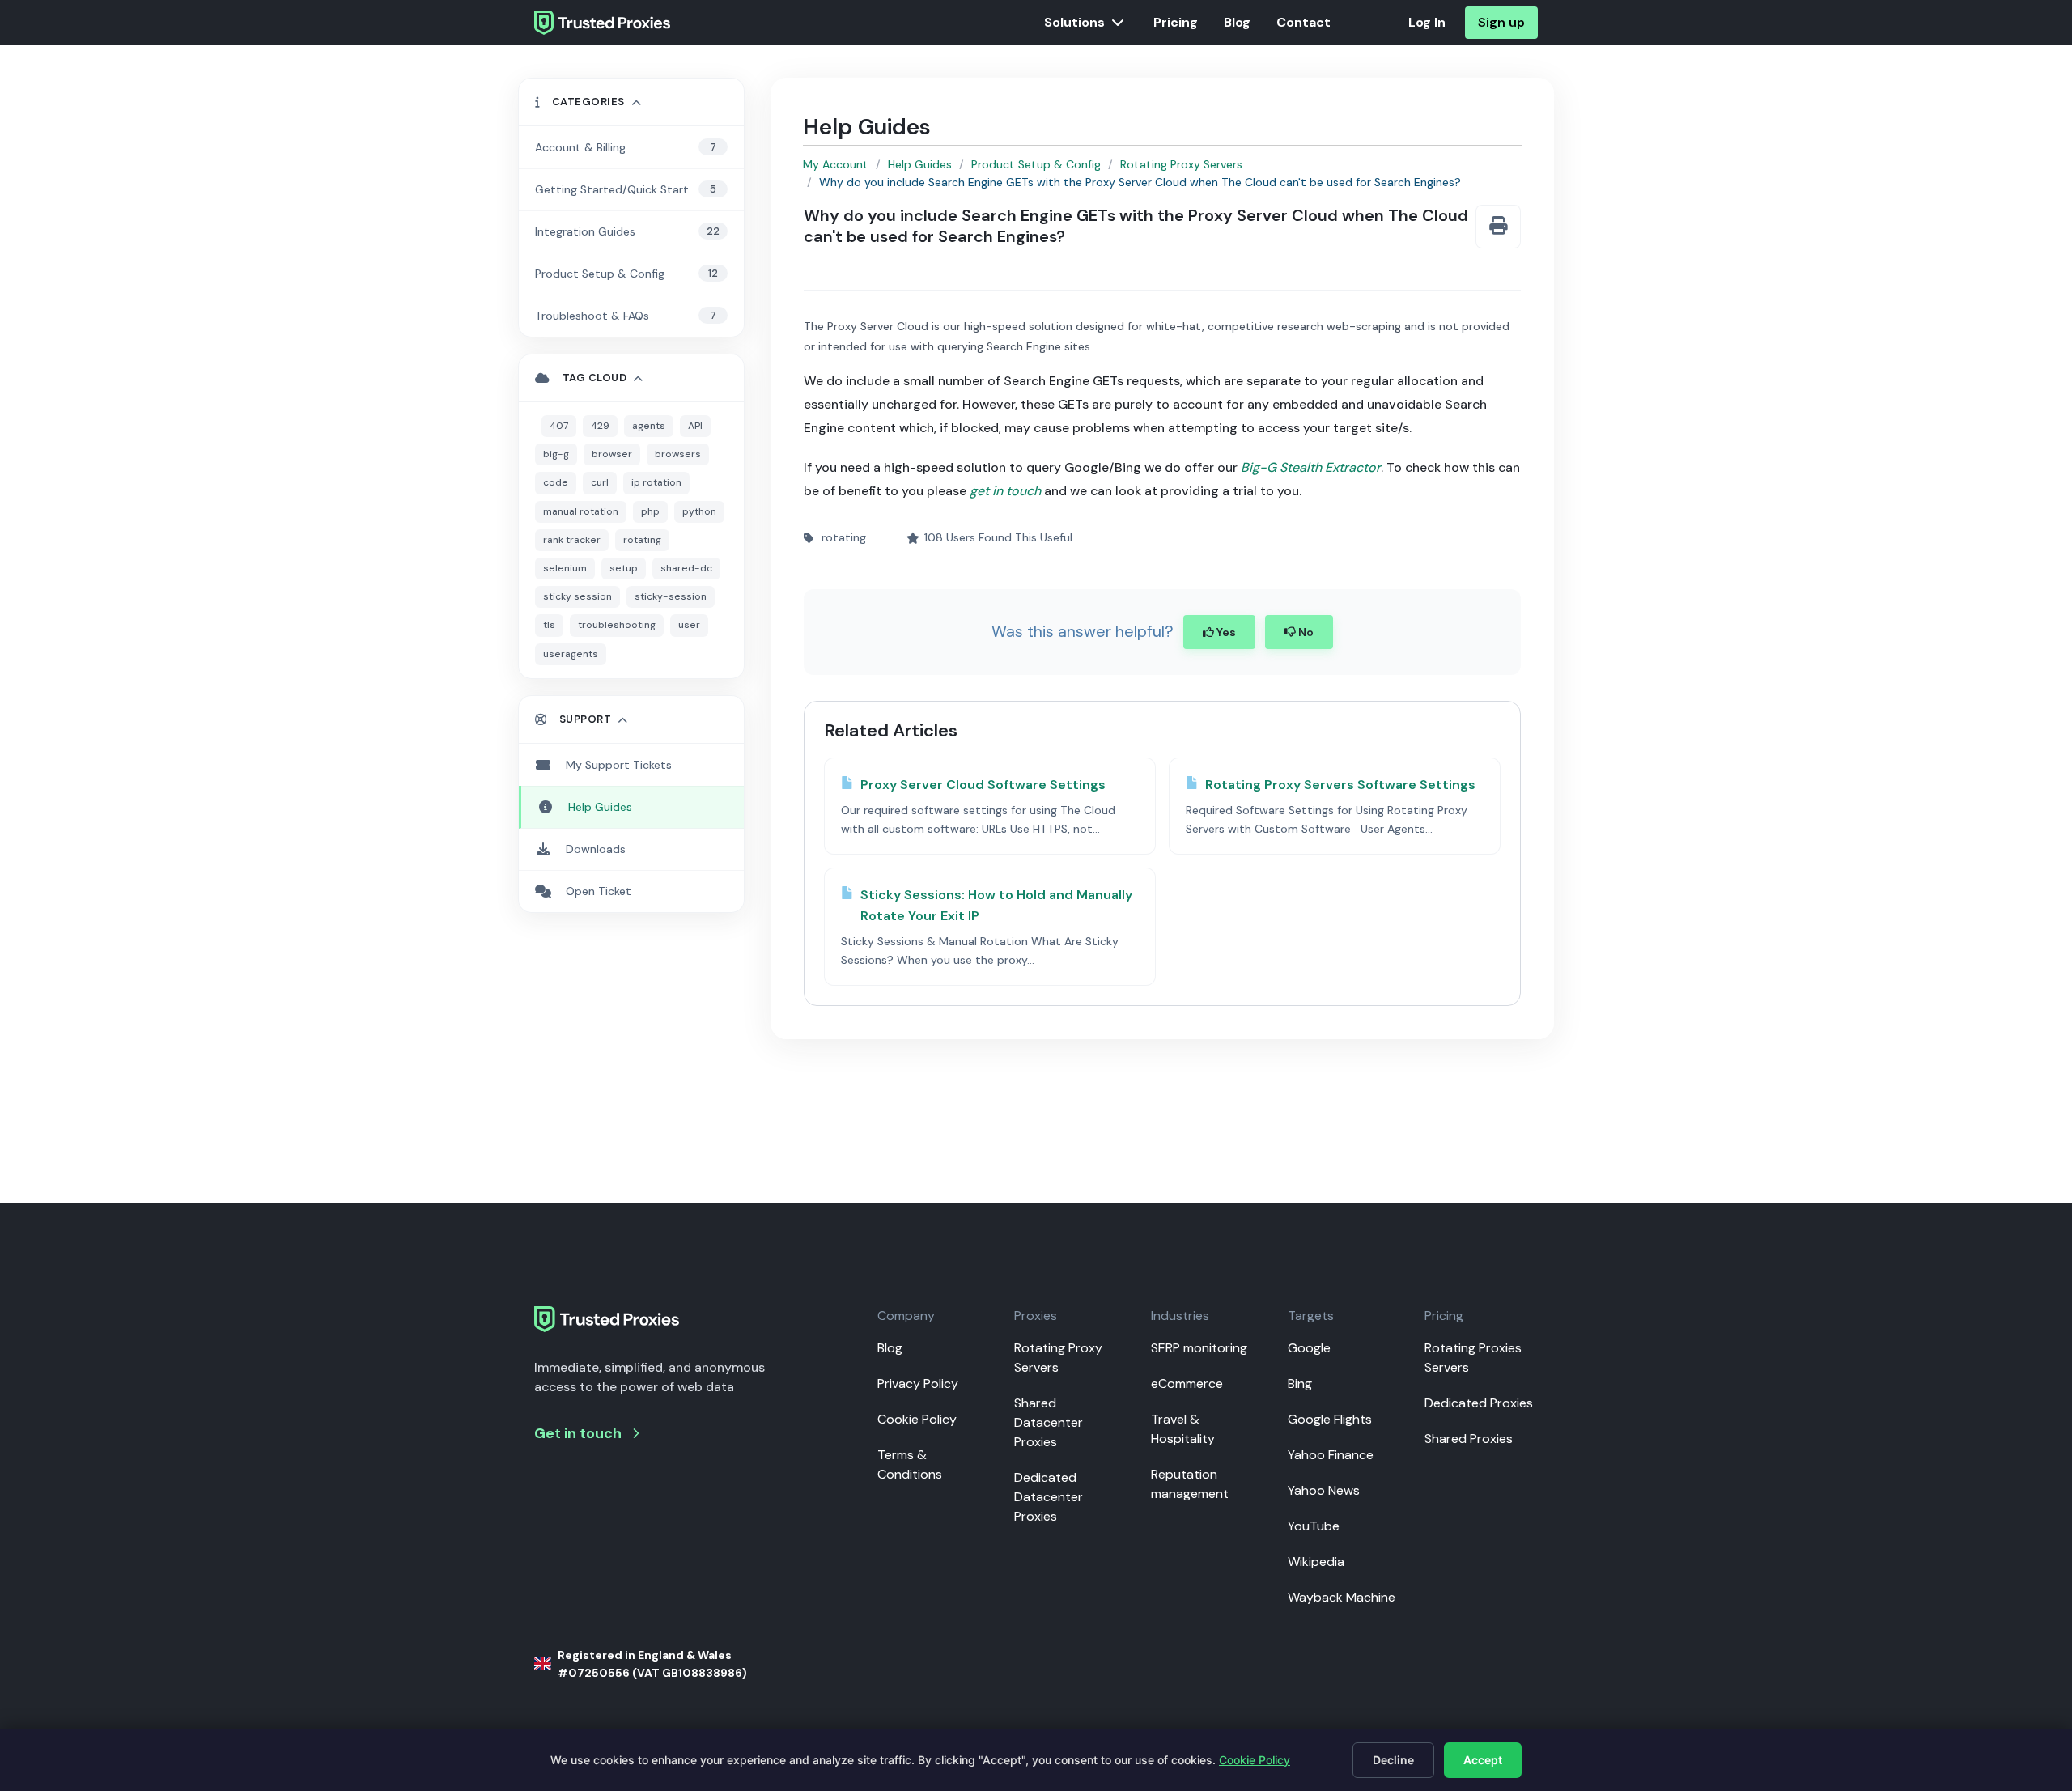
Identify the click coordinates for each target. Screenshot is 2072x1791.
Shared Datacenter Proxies (1049, 1422)
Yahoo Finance (1331, 1455)
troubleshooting (617, 625)
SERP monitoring (1199, 1348)
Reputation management (1190, 1484)
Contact (1303, 22)
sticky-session (671, 596)
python (699, 511)
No (1305, 632)
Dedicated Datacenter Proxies (1049, 1497)
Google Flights (1330, 1419)
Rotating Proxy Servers (1181, 164)
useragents (571, 654)
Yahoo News (1324, 1490)
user (689, 625)
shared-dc (686, 568)
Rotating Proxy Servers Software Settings (1340, 785)
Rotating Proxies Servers (1473, 1358)
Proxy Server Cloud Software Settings (983, 785)
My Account (836, 164)
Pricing (1176, 22)
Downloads (596, 849)
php (650, 511)
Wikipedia (1316, 1562)
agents (649, 426)
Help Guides (920, 164)
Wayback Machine (1342, 1597)
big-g (556, 454)
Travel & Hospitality (1183, 1429)
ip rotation (656, 482)
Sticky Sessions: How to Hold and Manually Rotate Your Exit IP (996, 905)
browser (612, 454)
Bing (1300, 1384)
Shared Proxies (1469, 1439)
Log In (1427, 22)
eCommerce (1187, 1384)
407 (559, 426)
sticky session (577, 596)
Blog (1237, 22)
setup (624, 568)
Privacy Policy (918, 1384)
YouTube (1314, 1526)
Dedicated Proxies (1479, 1403)
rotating (642, 540)
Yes (1225, 632)
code (556, 482)
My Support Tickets (619, 765)
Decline (1393, 1760)
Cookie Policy (917, 1419)
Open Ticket (599, 891)
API (695, 426)
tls (549, 625)
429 (600, 426)
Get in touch (578, 1433)
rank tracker (572, 540)
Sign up (1501, 22)
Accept (1483, 1760)
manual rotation (581, 511)
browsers (678, 454)
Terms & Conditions (910, 1464)
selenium (565, 568)
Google (1309, 1348)
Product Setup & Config (1036, 164)
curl (600, 482)
